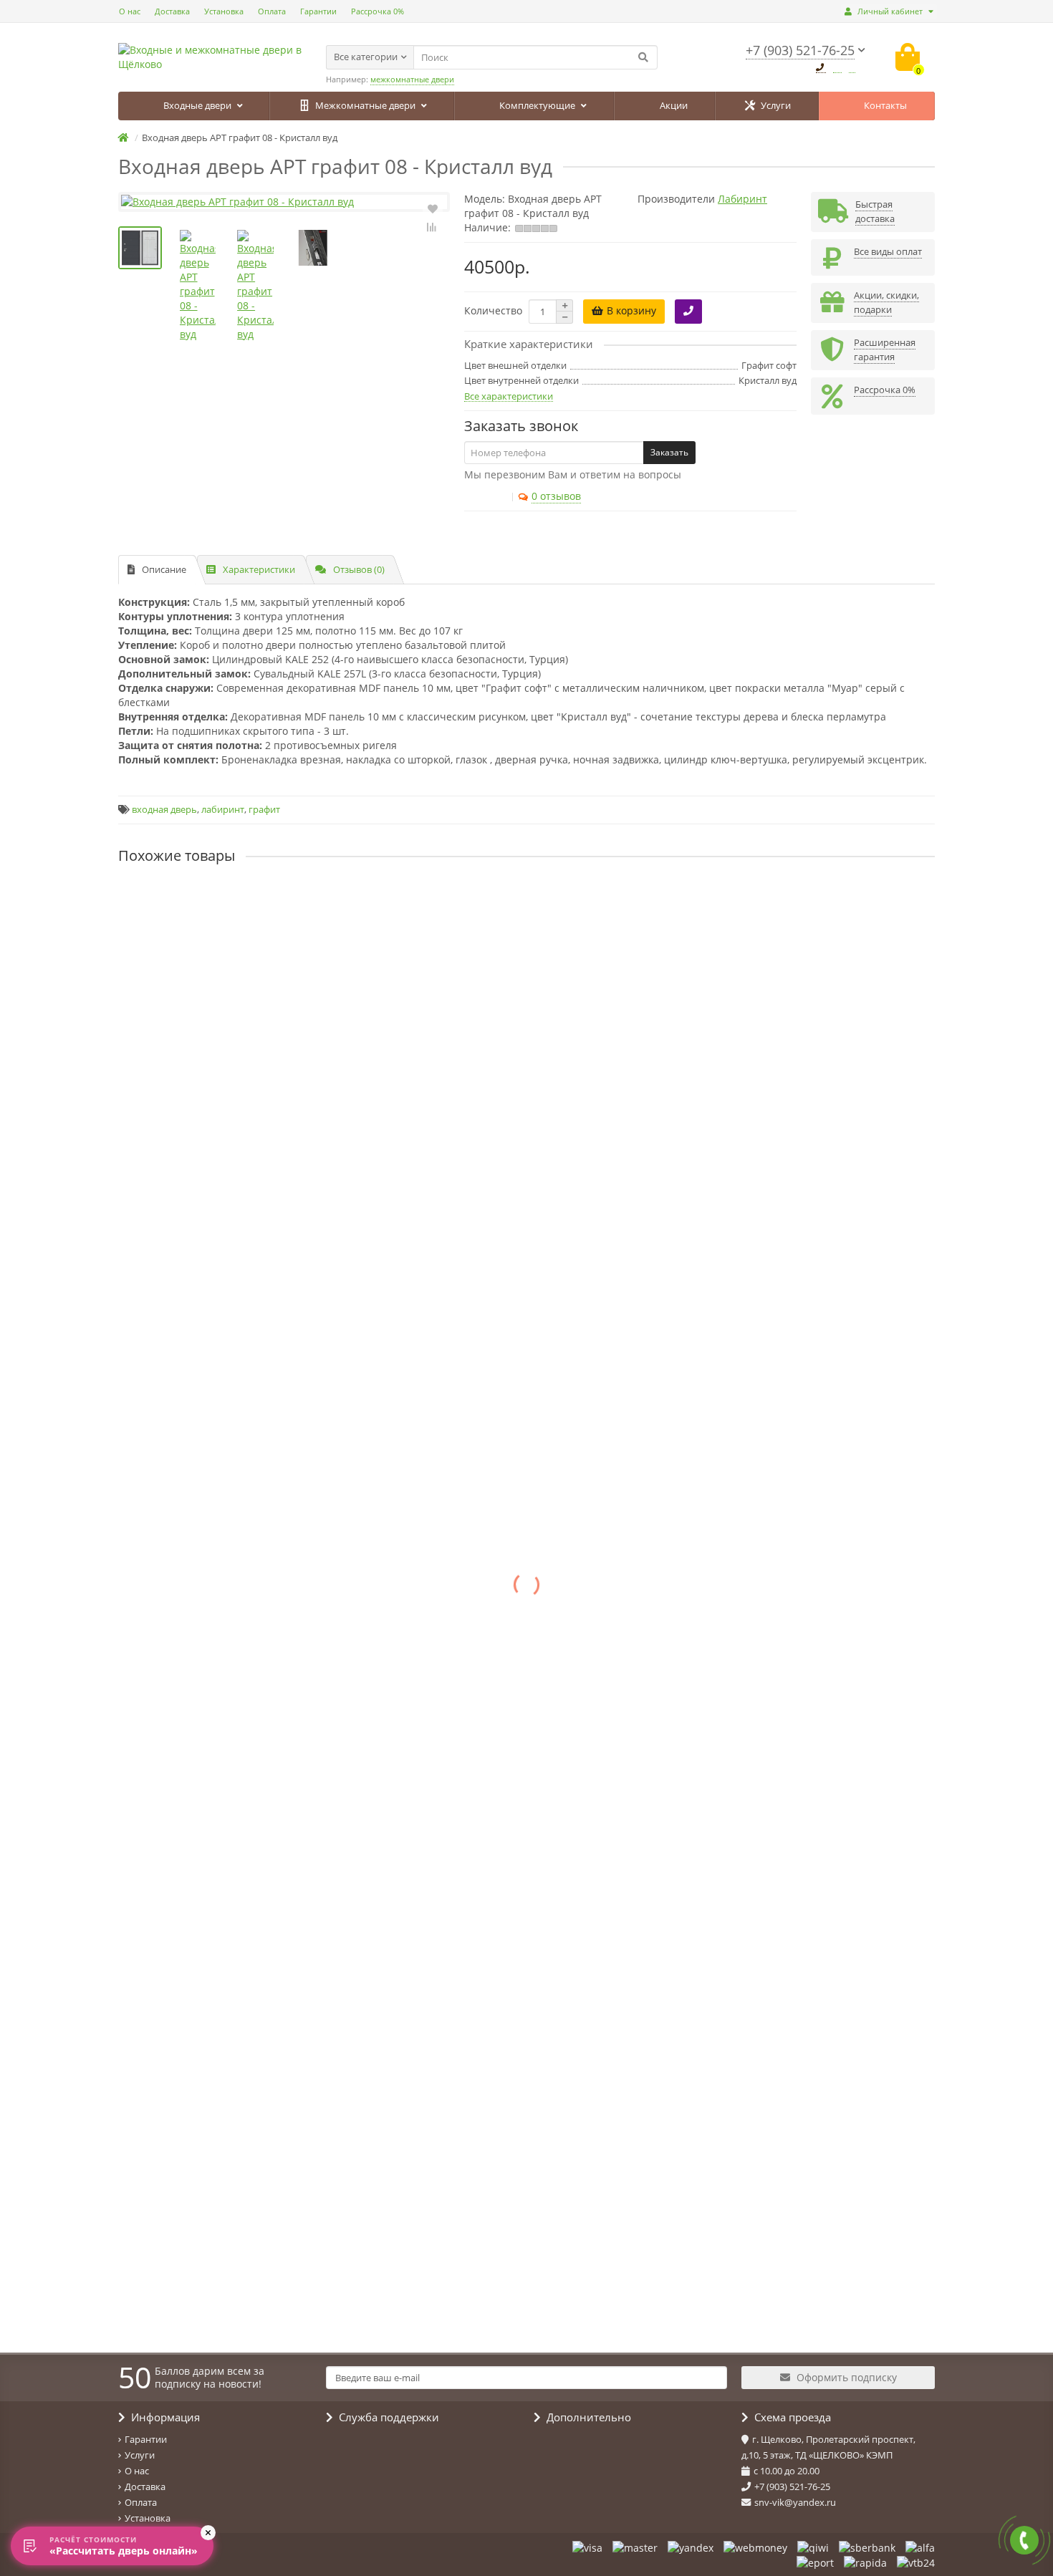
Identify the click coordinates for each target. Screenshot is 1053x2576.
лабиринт (223, 810)
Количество (493, 310)
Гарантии (318, 11)
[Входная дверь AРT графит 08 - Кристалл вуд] (284, 202)
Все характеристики (509, 396)
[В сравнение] (433, 227)
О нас (130, 11)
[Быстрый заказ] (688, 312)
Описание (164, 569)
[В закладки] (433, 208)
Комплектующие (538, 105)
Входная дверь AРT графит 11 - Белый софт (225, 900)
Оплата (272, 11)
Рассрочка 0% (378, 11)
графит (264, 810)
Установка (224, 11)
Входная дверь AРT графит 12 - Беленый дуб (228, 1263)
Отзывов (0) (359, 569)
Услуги (776, 105)
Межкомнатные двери (366, 105)
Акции (674, 105)
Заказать (669, 452)
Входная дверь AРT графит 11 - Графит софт (227, 1021)
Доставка (172, 11)
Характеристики (259, 569)
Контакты (885, 105)
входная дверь (164, 810)
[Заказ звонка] (1024, 2540)
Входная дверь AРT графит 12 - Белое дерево (230, 1142)
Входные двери (198, 105)
